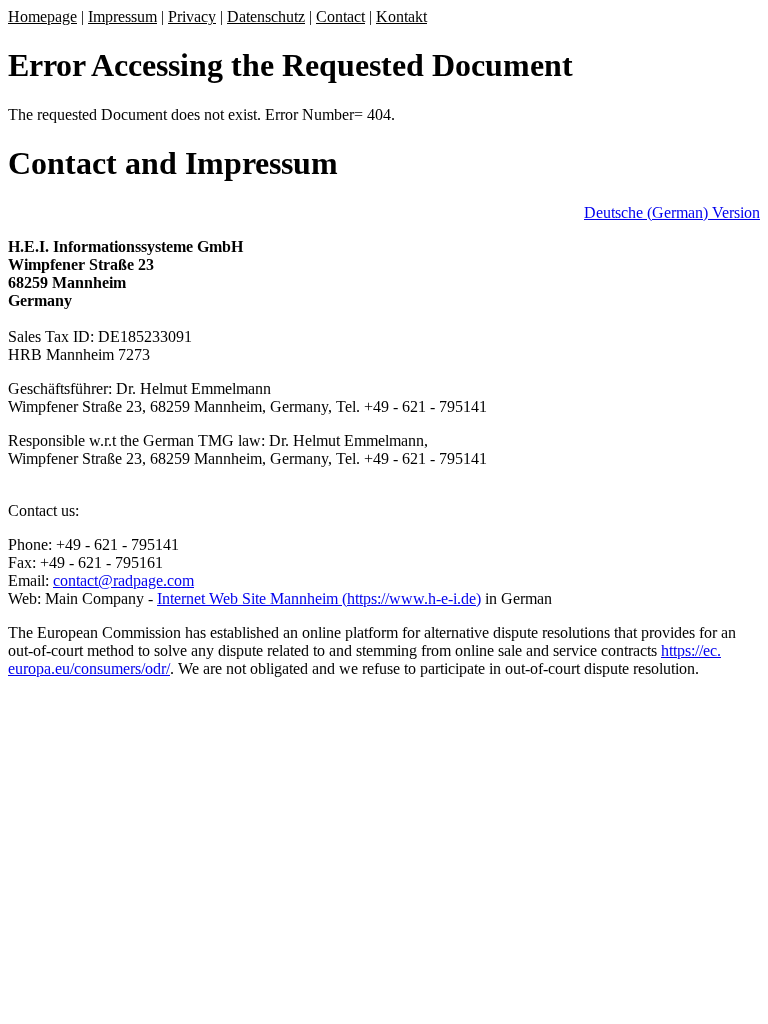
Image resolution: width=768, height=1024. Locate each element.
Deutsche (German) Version (672, 212)
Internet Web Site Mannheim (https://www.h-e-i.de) (319, 598)
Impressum (122, 16)
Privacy (192, 16)
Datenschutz (266, 16)
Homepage (42, 16)
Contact (340, 16)
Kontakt (401, 16)
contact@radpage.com (123, 580)
